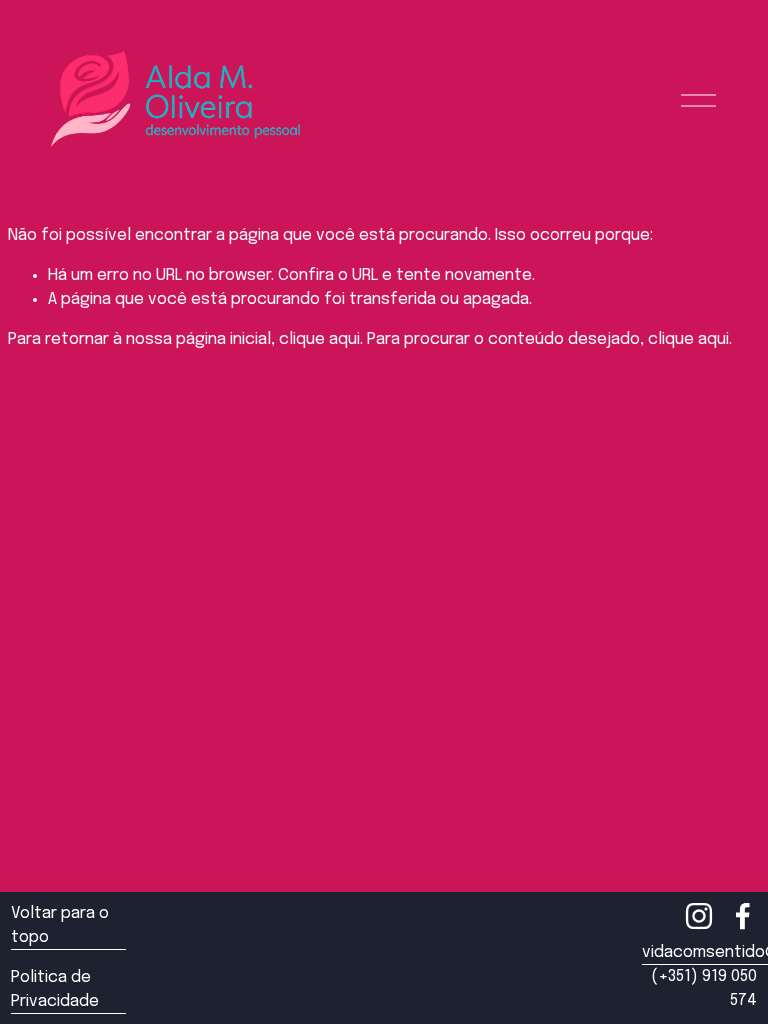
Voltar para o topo (60, 925)
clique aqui (319, 339)
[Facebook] (743, 916)
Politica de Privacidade (55, 989)
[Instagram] (699, 916)
